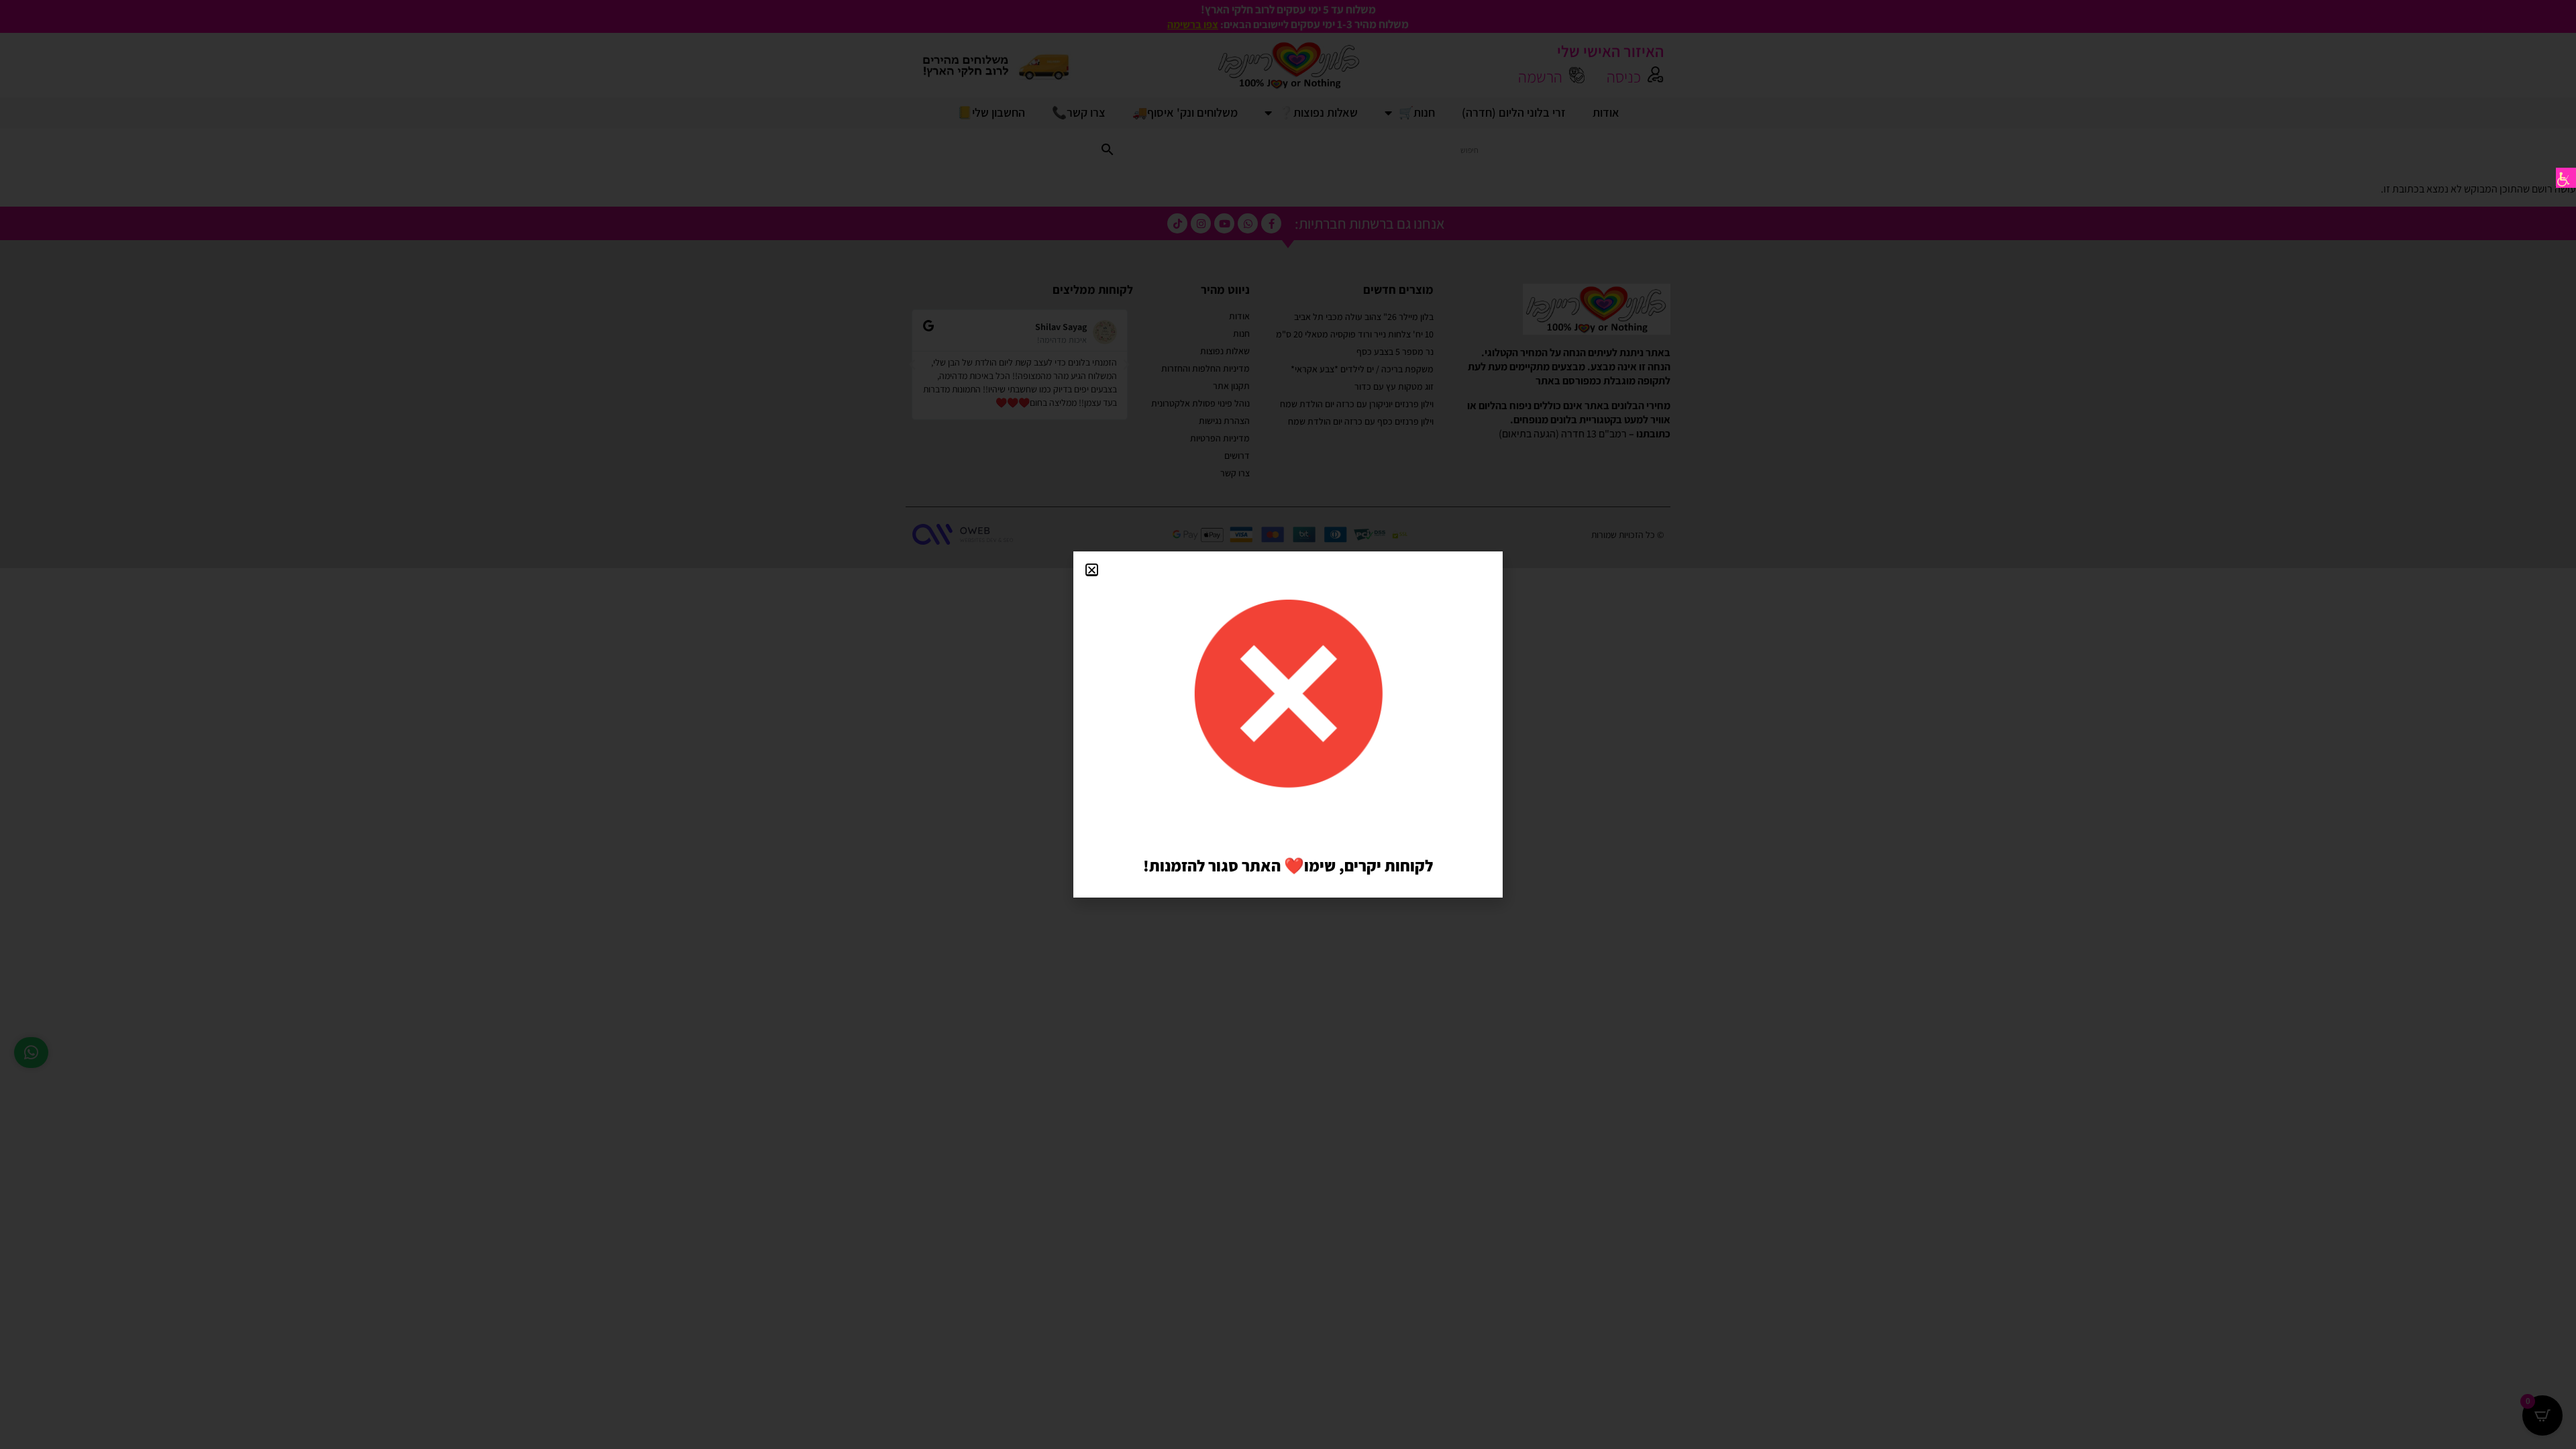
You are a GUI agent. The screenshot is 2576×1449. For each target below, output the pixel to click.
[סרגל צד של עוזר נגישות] (2566, 178)
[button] (1092, 570)
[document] (1288, 724)
